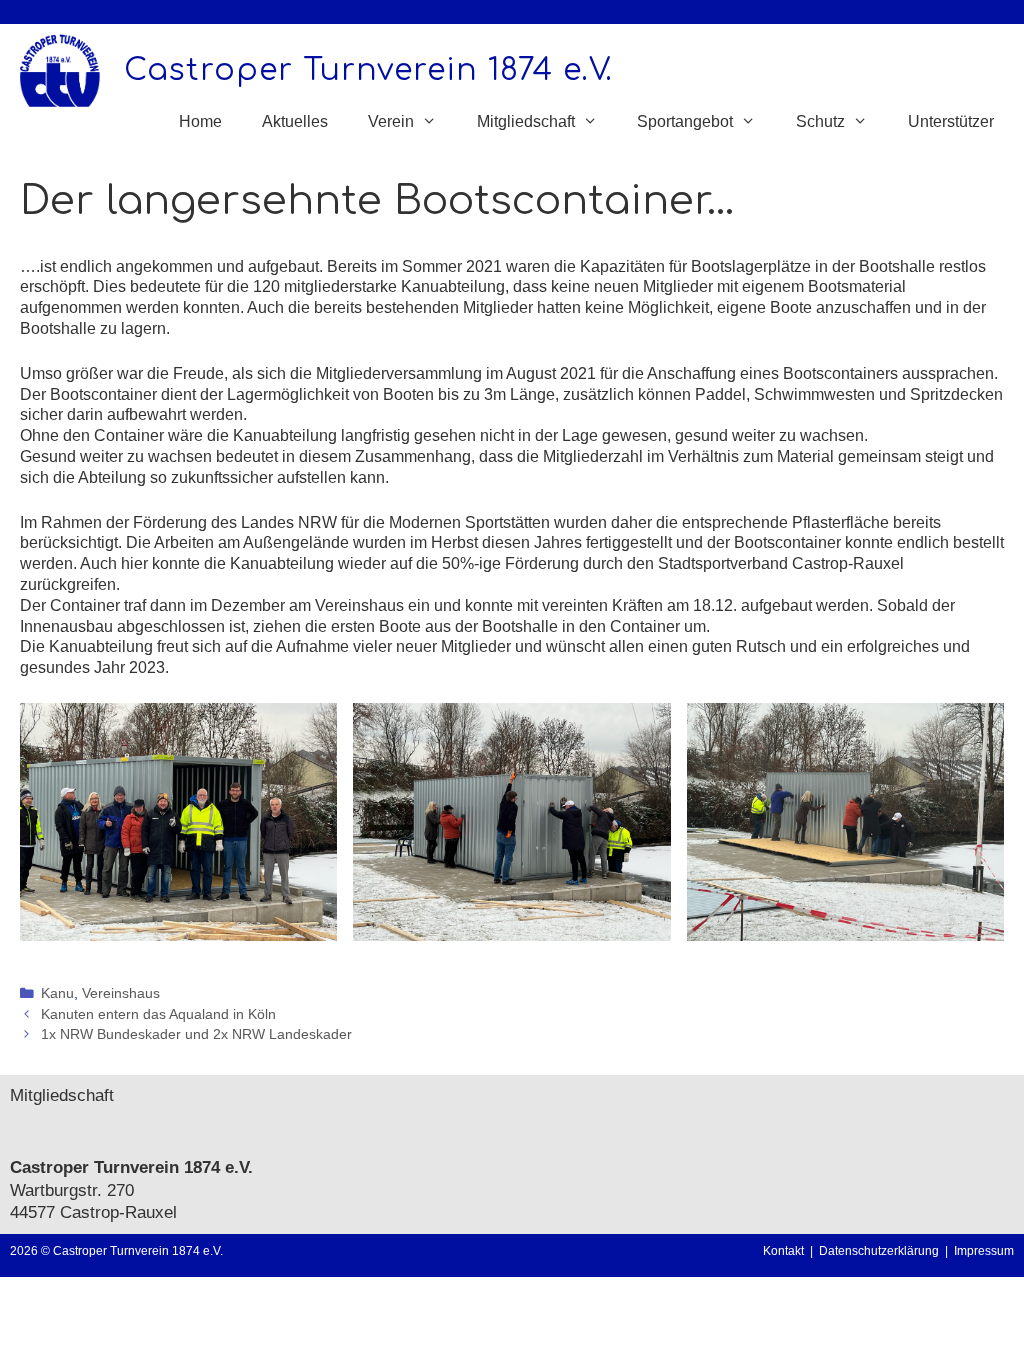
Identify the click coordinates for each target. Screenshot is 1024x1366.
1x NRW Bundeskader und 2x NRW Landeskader (196, 1034)
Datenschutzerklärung (882, 1251)
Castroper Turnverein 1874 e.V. (368, 70)
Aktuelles (295, 121)
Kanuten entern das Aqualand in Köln (158, 1014)
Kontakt (783, 1251)
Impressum (984, 1251)
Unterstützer (951, 121)
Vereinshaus (121, 993)
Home (200, 121)
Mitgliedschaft (62, 1095)
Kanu (57, 993)
